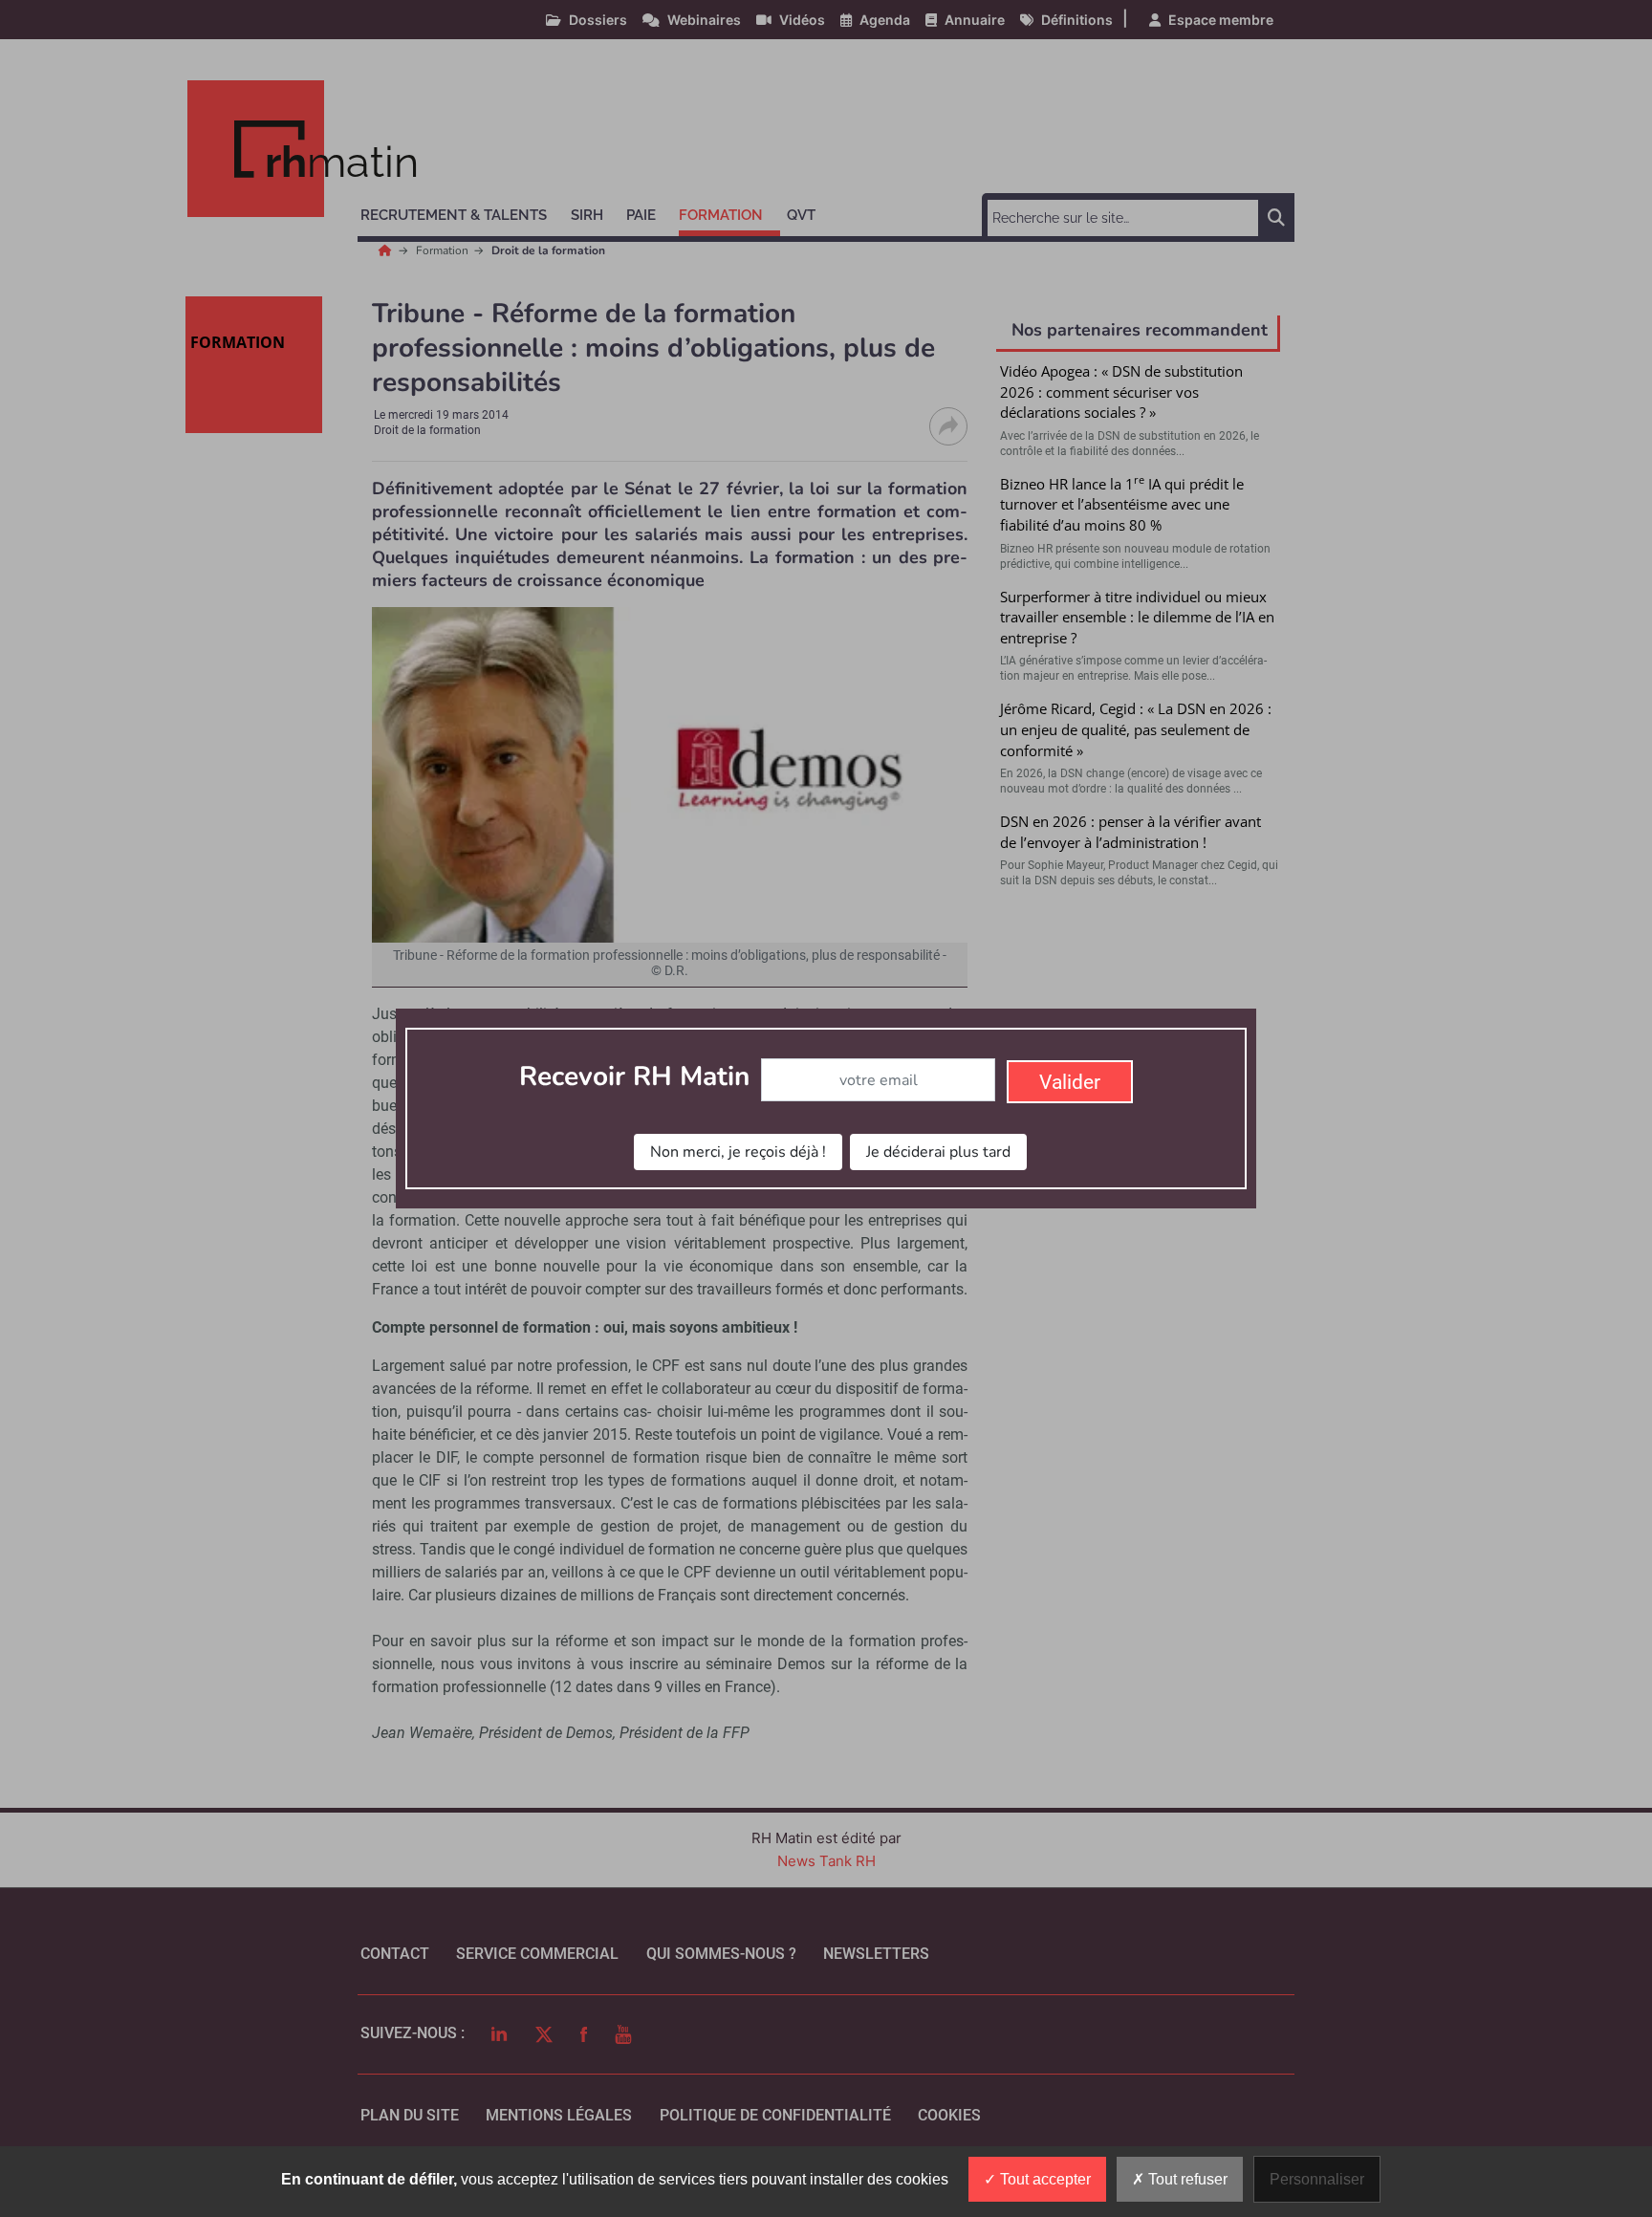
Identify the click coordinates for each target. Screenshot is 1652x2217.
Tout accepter (1043, 2179)
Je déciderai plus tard (938, 1152)
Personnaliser (1317, 2179)
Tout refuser (1186, 2179)
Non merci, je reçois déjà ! (738, 1152)
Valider (1070, 1082)
